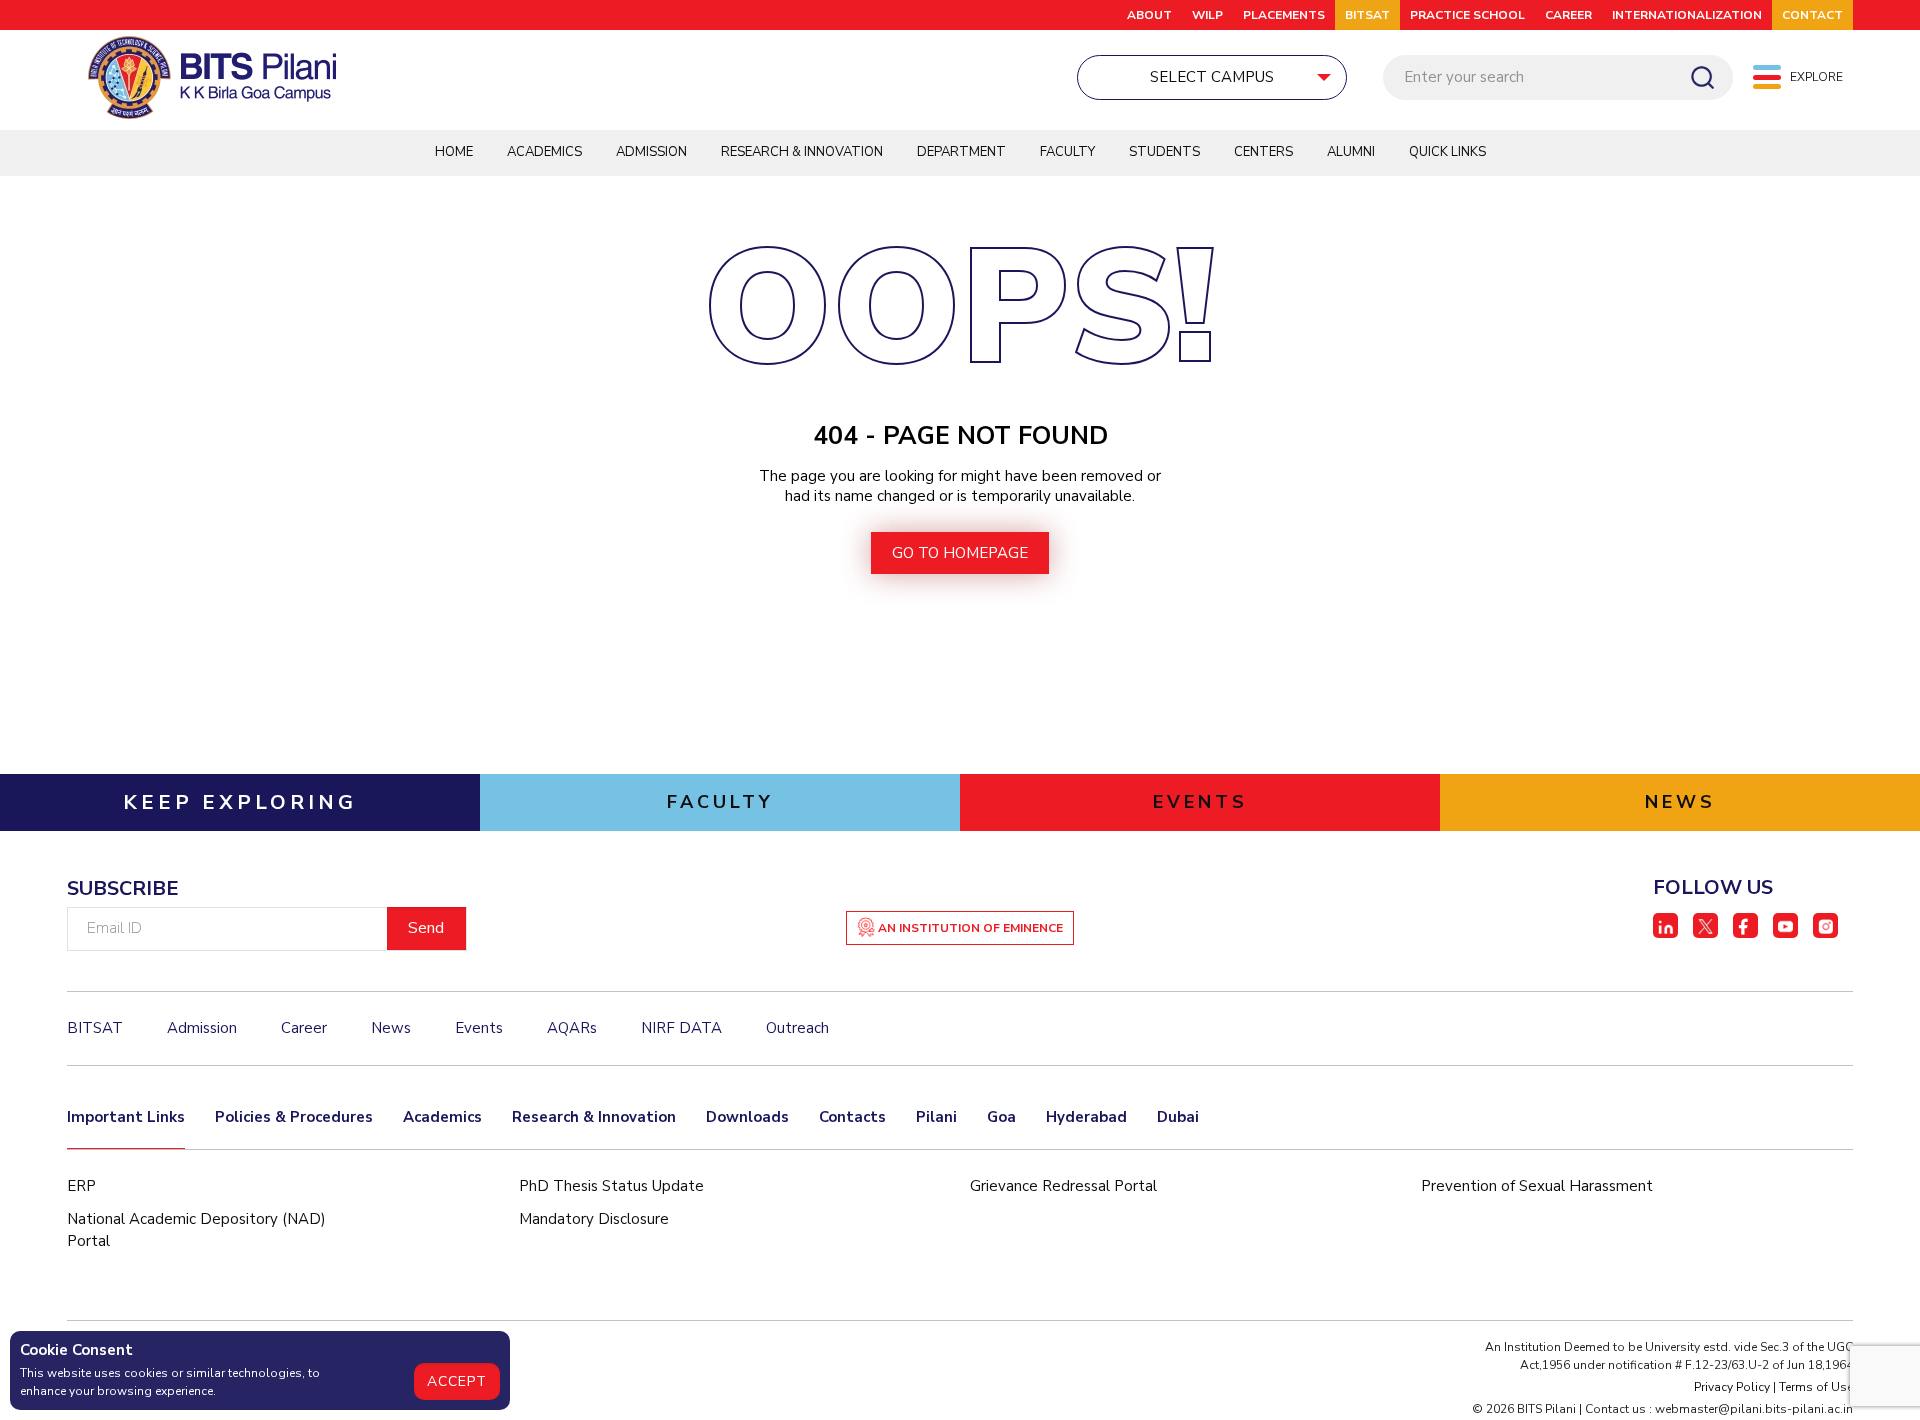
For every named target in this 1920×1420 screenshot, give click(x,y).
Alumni (1351, 152)
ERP (81, 1186)
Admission (651, 152)
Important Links (126, 1117)
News (391, 1028)
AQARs (572, 1028)
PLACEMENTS (1284, 15)
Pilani (936, 1117)
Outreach (797, 1028)
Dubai (1178, 1117)
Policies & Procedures (294, 1117)
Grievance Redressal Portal (1063, 1186)
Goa (1001, 1117)
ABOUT (1149, 15)
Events (479, 1028)
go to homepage (960, 553)
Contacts (852, 1117)
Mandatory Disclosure (594, 1219)
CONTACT (1812, 15)
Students (1164, 152)
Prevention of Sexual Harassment (1537, 1186)
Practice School (1467, 15)
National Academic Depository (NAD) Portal (196, 1230)
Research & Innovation (802, 152)
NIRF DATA (681, 1028)
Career (1568, 15)
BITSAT (1367, 15)
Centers (1263, 152)
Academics (544, 152)
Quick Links (1447, 152)
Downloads (747, 1117)
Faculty (1067, 152)
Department (961, 152)
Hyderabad (1086, 1117)
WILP (1207, 15)
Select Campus (1212, 77)
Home (454, 152)
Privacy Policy (1732, 1387)
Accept (457, 1381)
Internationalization (1687, 15)
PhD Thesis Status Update (611, 1186)
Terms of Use (1816, 1387)
